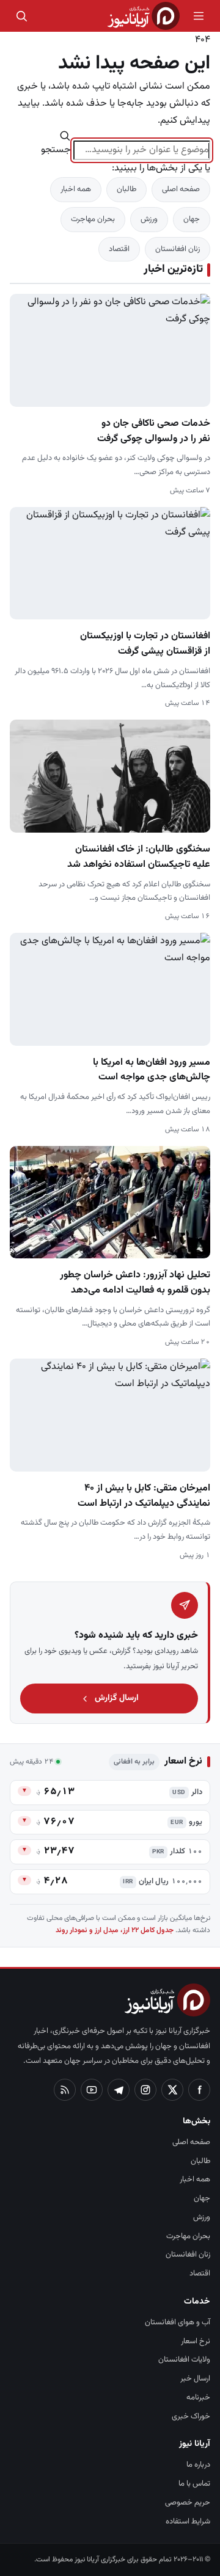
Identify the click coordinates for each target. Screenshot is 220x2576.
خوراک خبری (191, 2417)
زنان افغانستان (178, 249)
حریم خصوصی (188, 2503)
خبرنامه (198, 2398)
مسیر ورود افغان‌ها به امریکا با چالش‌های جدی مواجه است (152, 1070)
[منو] (199, 16)
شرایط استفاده (188, 2522)
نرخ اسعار (196, 2341)
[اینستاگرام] (145, 2090)
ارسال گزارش (117, 1698)
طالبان (127, 189)
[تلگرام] (119, 2090)
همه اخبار (76, 189)
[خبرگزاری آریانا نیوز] (144, 16)
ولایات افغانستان (184, 2360)
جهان (192, 219)
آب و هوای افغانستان (178, 2322)
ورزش (149, 219)
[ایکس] (172, 2090)
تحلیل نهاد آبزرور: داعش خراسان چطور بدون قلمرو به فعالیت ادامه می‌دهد (135, 1283)
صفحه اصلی (181, 189)
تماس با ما (194, 2484)
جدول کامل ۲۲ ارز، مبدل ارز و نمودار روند (115, 1930)
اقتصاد (119, 249)
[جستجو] (21, 16)
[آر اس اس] (65, 2090)
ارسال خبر (195, 2379)
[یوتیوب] (92, 2090)
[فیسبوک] (199, 2090)
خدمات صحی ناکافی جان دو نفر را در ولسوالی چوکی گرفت (154, 431)
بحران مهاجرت (93, 219)
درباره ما (198, 2465)
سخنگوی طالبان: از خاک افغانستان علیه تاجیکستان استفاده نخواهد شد (139, 857)
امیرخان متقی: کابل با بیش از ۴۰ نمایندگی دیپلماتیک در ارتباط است (144, 1496)
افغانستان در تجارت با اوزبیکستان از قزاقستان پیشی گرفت (145, 644)
